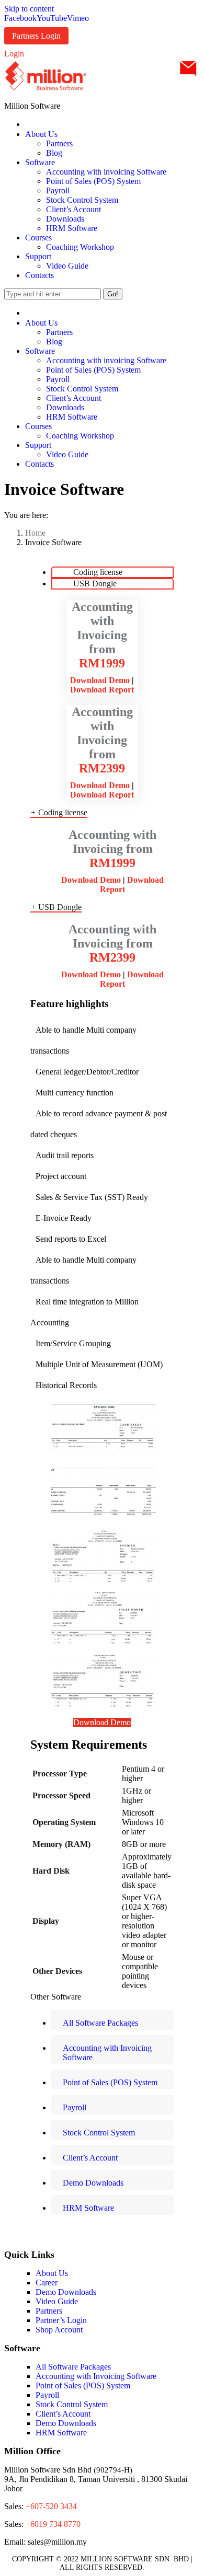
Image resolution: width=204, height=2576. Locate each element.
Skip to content (29, 9)
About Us (52, 2273)
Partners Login (36, 36)
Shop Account (59, 2330)
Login (14, 54)
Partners (49, 2311)
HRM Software (61, 2433)
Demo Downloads (66, 2292)
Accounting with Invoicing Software (96, 2376)
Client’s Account (63, 2414)
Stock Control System (72, 2404)
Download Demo (100, 680)
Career (47, 2283)
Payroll (47, 2395)
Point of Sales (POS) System (83, 2386)
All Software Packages (73, 2367)
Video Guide (57, 2301)
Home (35, 533)
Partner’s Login (61, 2320)
